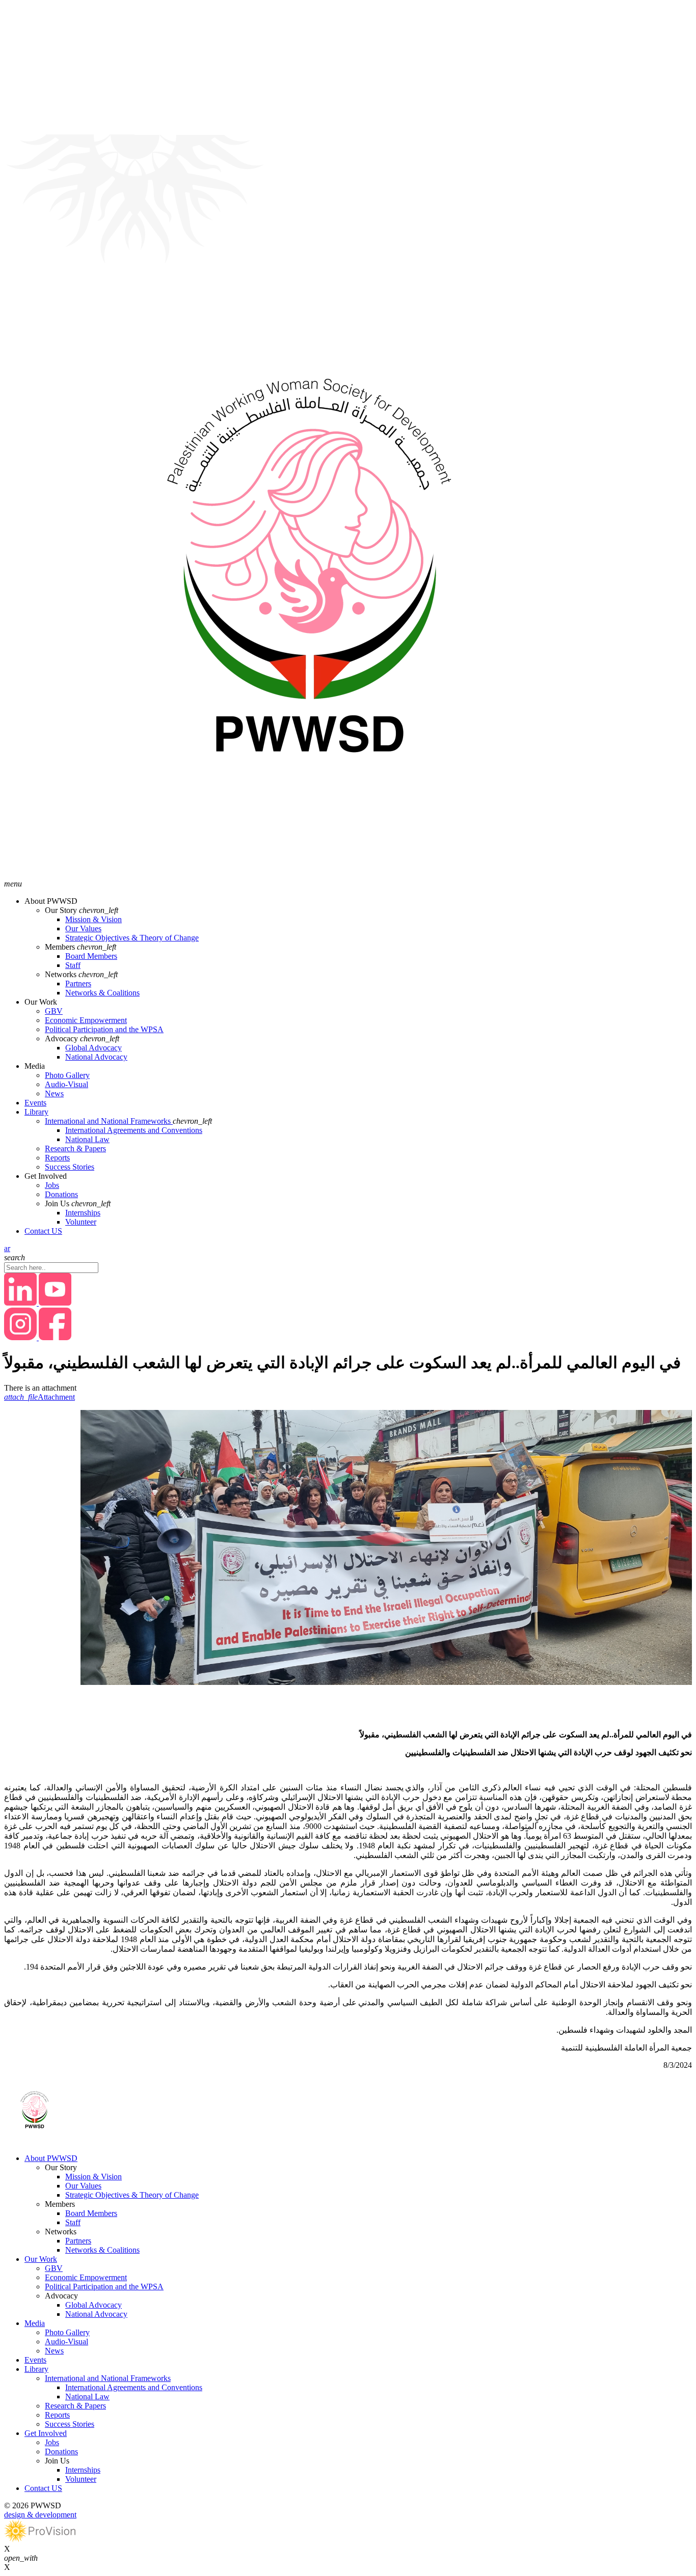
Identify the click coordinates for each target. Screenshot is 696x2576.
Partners (78, 984)
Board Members (91, 956)
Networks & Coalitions (102, 993)
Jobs (52, 1185)
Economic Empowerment (86, 1020)
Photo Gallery (67, 1075)
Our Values (83, 929)
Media (35, 2323)
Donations (61, 1194)
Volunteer (81, 1222)
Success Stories (70, 1167)
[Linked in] (21, 1303)
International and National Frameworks (109, 1121)
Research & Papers (75, 1148)
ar (7, 1248)
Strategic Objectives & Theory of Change (132, 938)
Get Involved (46, 2433)
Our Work (41, 2259)
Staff (73, 965)
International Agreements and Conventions (134, 1130)
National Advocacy (96, 1057)
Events (35, 1103)
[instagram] (21, 1337)
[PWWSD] (310, 875)
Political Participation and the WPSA (104, 1029)
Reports (57, 1158)
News (54, 1093)
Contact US (43, 1231)
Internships (83, 1213)
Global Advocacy (93, 1048)
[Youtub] (55, 1303)
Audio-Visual (66, 1084)
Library (36, 1112)
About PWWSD (51, 2158)
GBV (54, 1011)
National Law (87, 1139)
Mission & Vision (93, 919)
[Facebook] (55, 1337)
